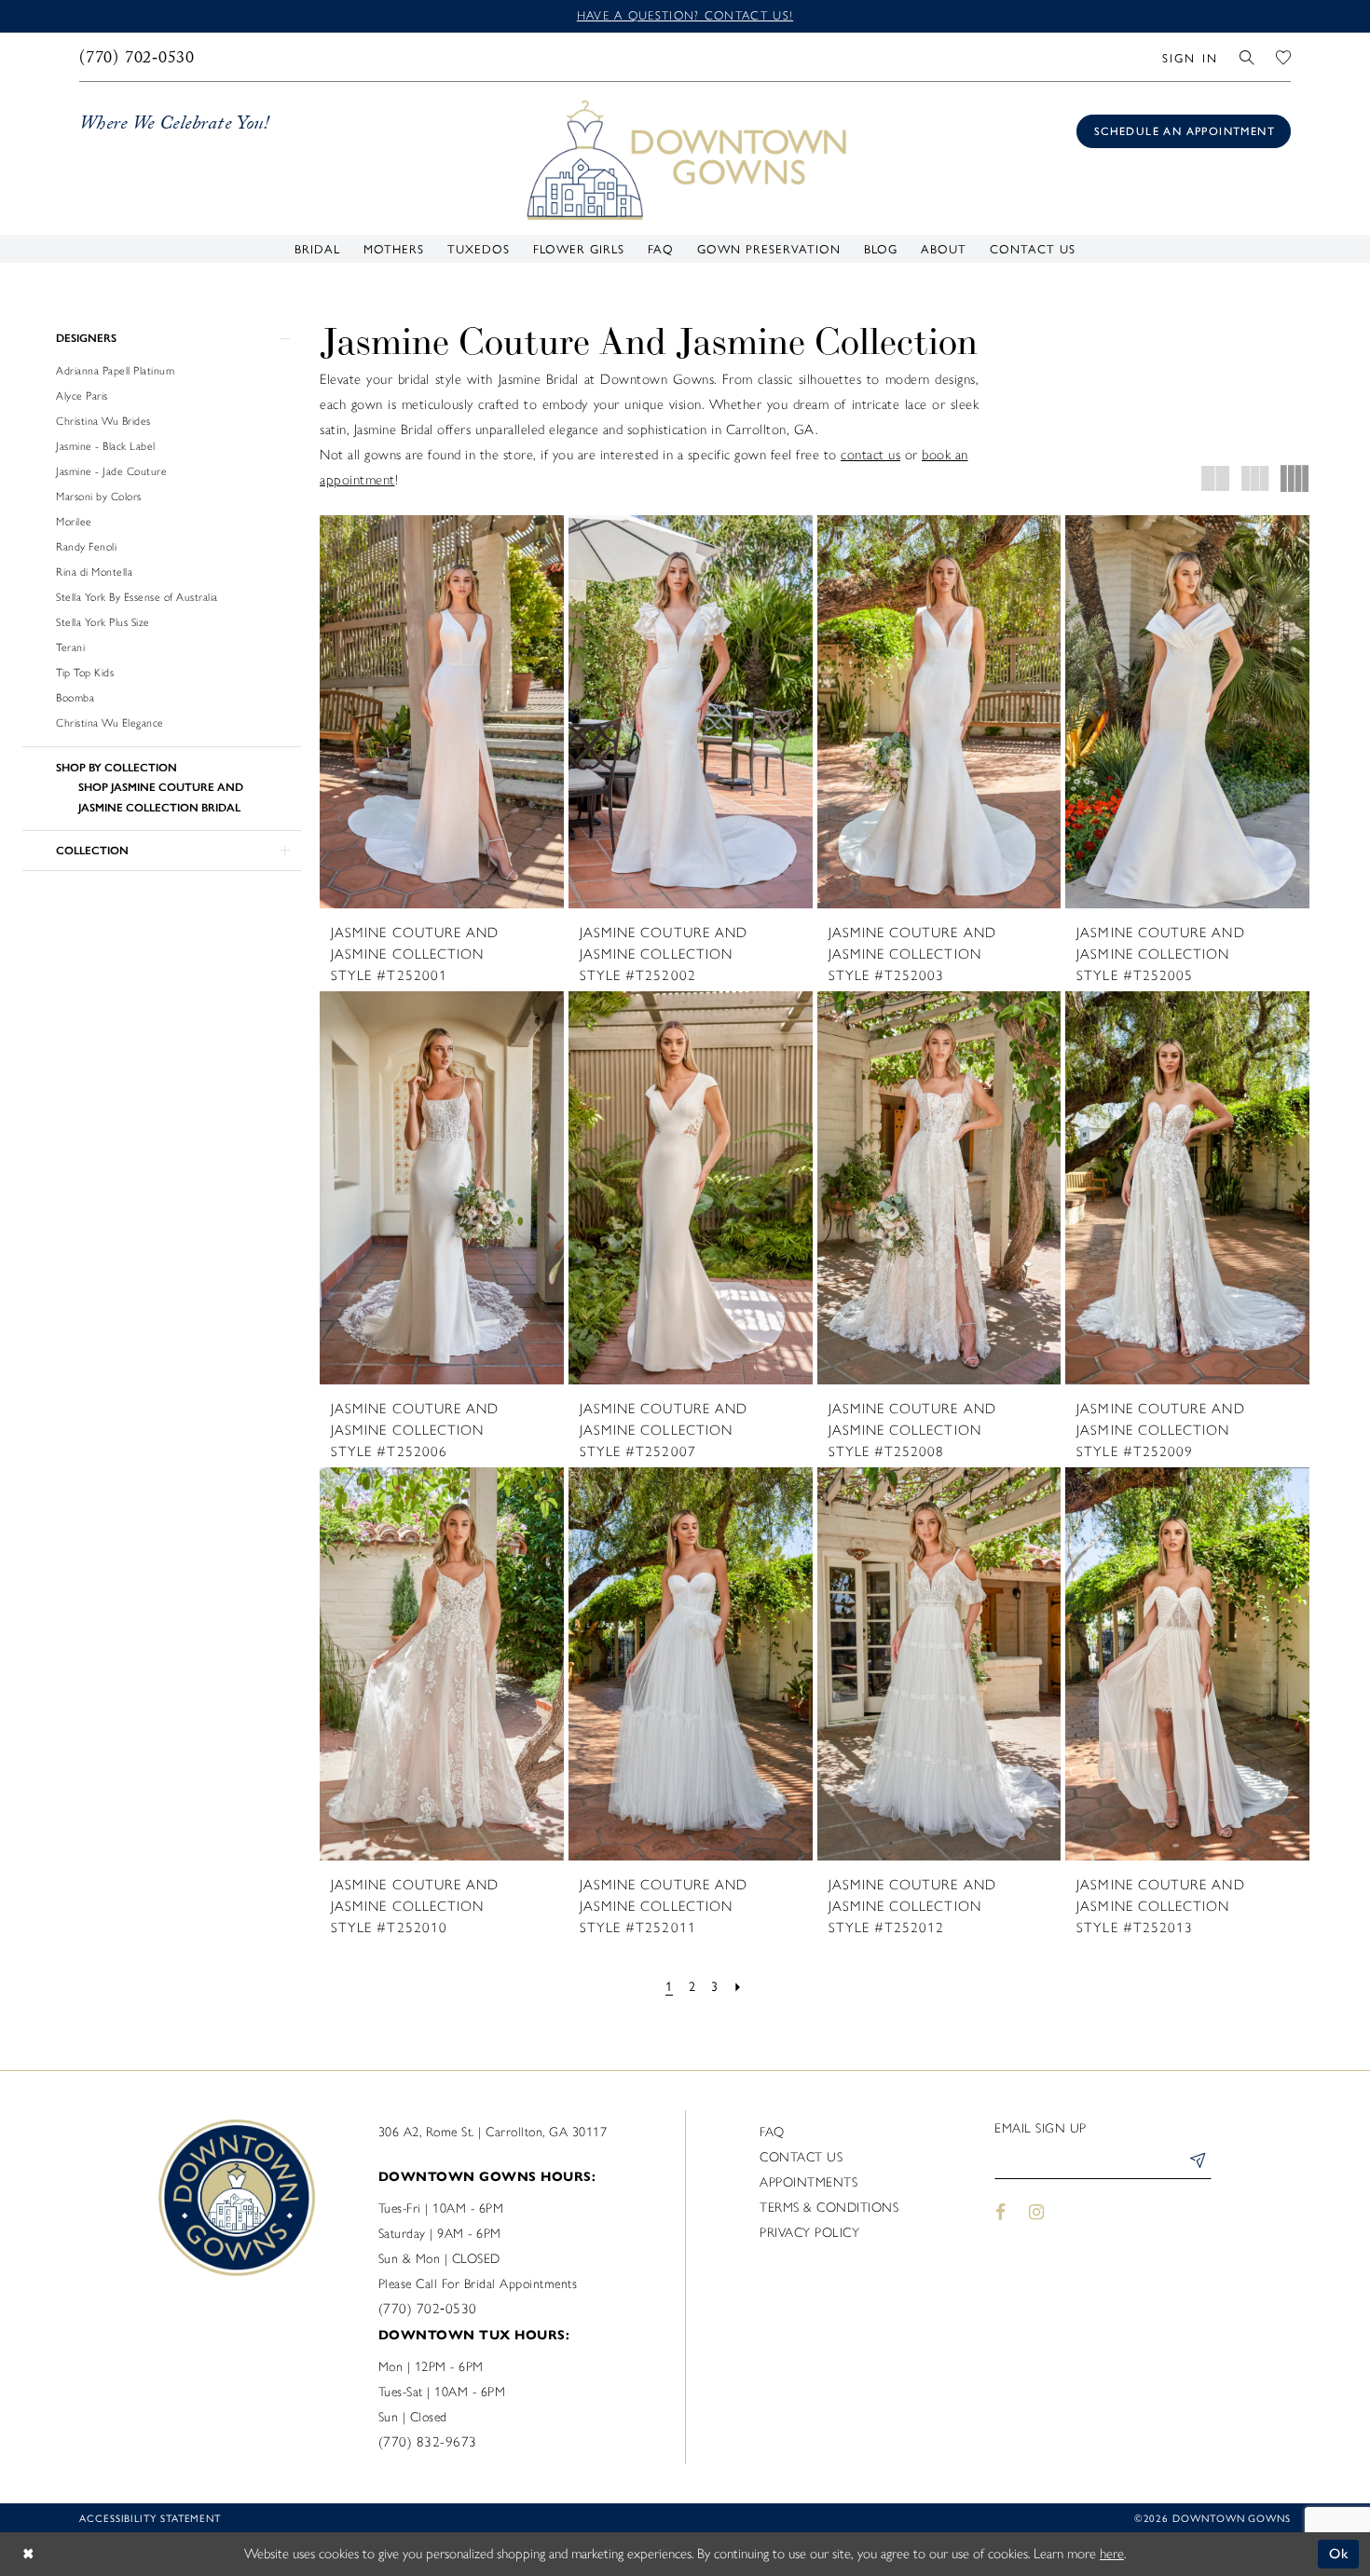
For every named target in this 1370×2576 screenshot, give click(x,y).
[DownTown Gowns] (685, 158)
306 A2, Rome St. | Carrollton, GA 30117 (493, 2132)
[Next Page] (738, 1986)
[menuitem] (137, 57)
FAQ (772, 2132)
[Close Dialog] (28, 2554)
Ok (1340, 2554)
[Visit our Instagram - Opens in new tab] (1037, 2212)
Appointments (808, 2182)
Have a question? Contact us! (685, 15)
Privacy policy (809, 2233)
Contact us (801, 2157)
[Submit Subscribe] (1197, 2163)
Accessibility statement (150, 2518)
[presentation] (442, 712)
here (1112, 2554)
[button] (1190, 57)
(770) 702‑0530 (428, 2309)
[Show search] (1247, 57)
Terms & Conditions (829, 2208)
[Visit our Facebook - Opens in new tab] (1000, 2212)
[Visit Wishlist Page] (1284, 57)
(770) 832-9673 (428, 2442)
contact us (870, 455)
